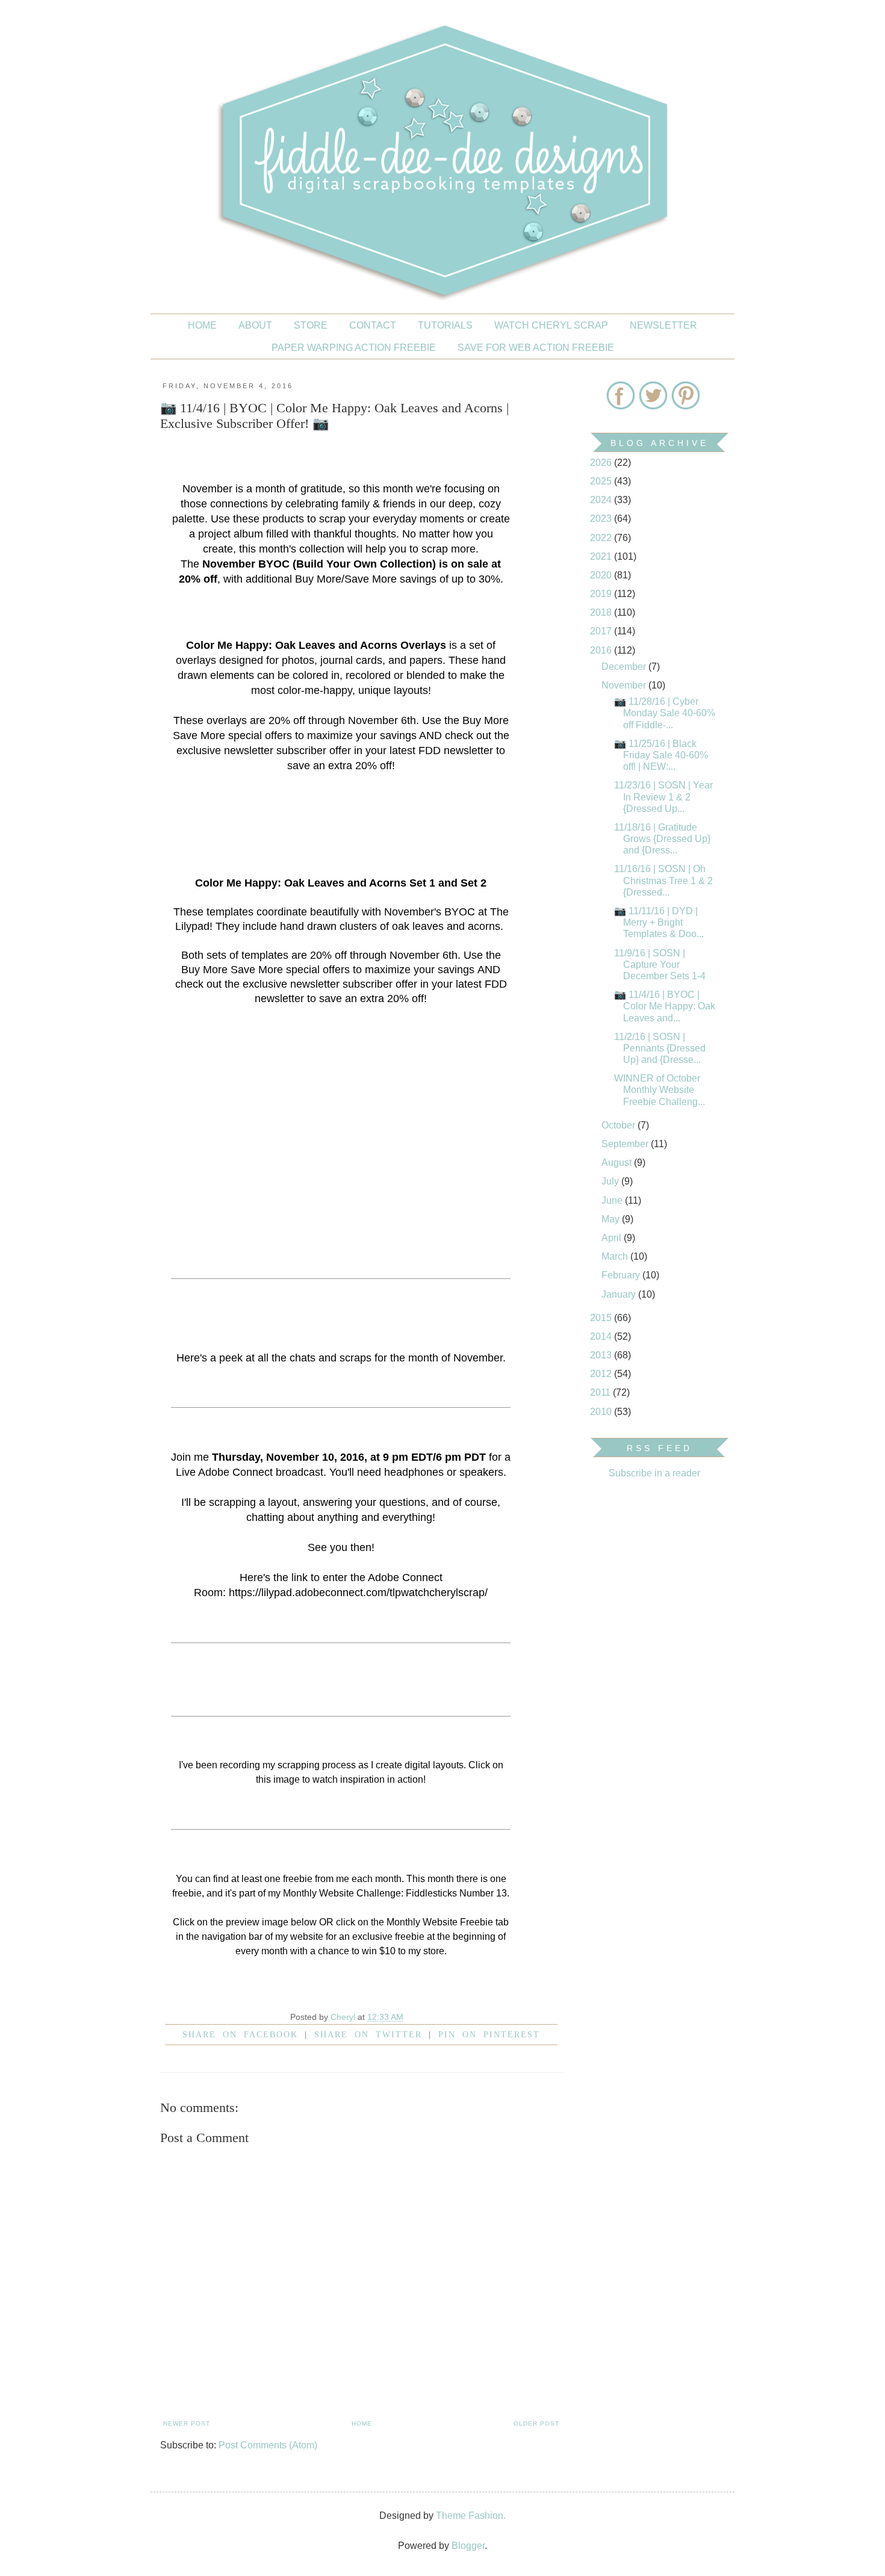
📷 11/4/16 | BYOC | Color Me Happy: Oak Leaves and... (665, 1006)
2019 (602, 594)
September (626, 1144)
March (616, 1256)
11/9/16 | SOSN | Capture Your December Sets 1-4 (660, 964)
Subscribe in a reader (654, 1473)
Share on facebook (240, 2034)
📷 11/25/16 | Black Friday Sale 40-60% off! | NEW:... (661, 755)
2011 (601, 1392)
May (612, 1219)
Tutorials (445, 325)
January (620, 1294)
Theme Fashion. (471, 2516)
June (613, 1200)
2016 (602, 650)
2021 (602, 556)
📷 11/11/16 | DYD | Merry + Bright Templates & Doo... (659, 922)
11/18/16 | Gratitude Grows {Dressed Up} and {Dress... (662, 839)
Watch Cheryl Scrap (551, 325)
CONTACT (373, 325)
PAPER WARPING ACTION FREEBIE (354, 348)
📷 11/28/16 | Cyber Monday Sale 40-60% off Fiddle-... (665, 713)
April (613, 1238)
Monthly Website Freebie (440, 1922)
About (255, 325)
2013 (602, 1355)
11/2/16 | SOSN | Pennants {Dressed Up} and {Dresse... (660, 1048)
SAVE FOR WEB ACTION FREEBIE (536, 348)
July (611, 1181)
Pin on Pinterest (489, 2034)
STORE (311, 325)
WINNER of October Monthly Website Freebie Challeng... (660, 1090)
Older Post (536, 2423)
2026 (602, 463)
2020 (602, 575)
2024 (602, 500)
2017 (602, 631)
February (622, 1275)
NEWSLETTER (663, 325)
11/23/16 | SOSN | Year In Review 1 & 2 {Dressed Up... (663, 797)
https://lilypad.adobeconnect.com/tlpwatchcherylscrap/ (358, 1593)
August (618, 1163)
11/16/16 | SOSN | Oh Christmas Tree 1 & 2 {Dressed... (663, 880)
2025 (602, 481)
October (619, 1125)
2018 (602, 612)
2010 (602, 1412)
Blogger (468, 2546)
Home (202, 325)
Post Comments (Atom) (268, 2445)
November (625, 685)
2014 (602, 1336)
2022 (602, 538)
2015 (602, 1318)
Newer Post (187, 2423)
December (625, 667)
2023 (602, 519)
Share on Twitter (368, 2034)
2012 (602, 1374)
